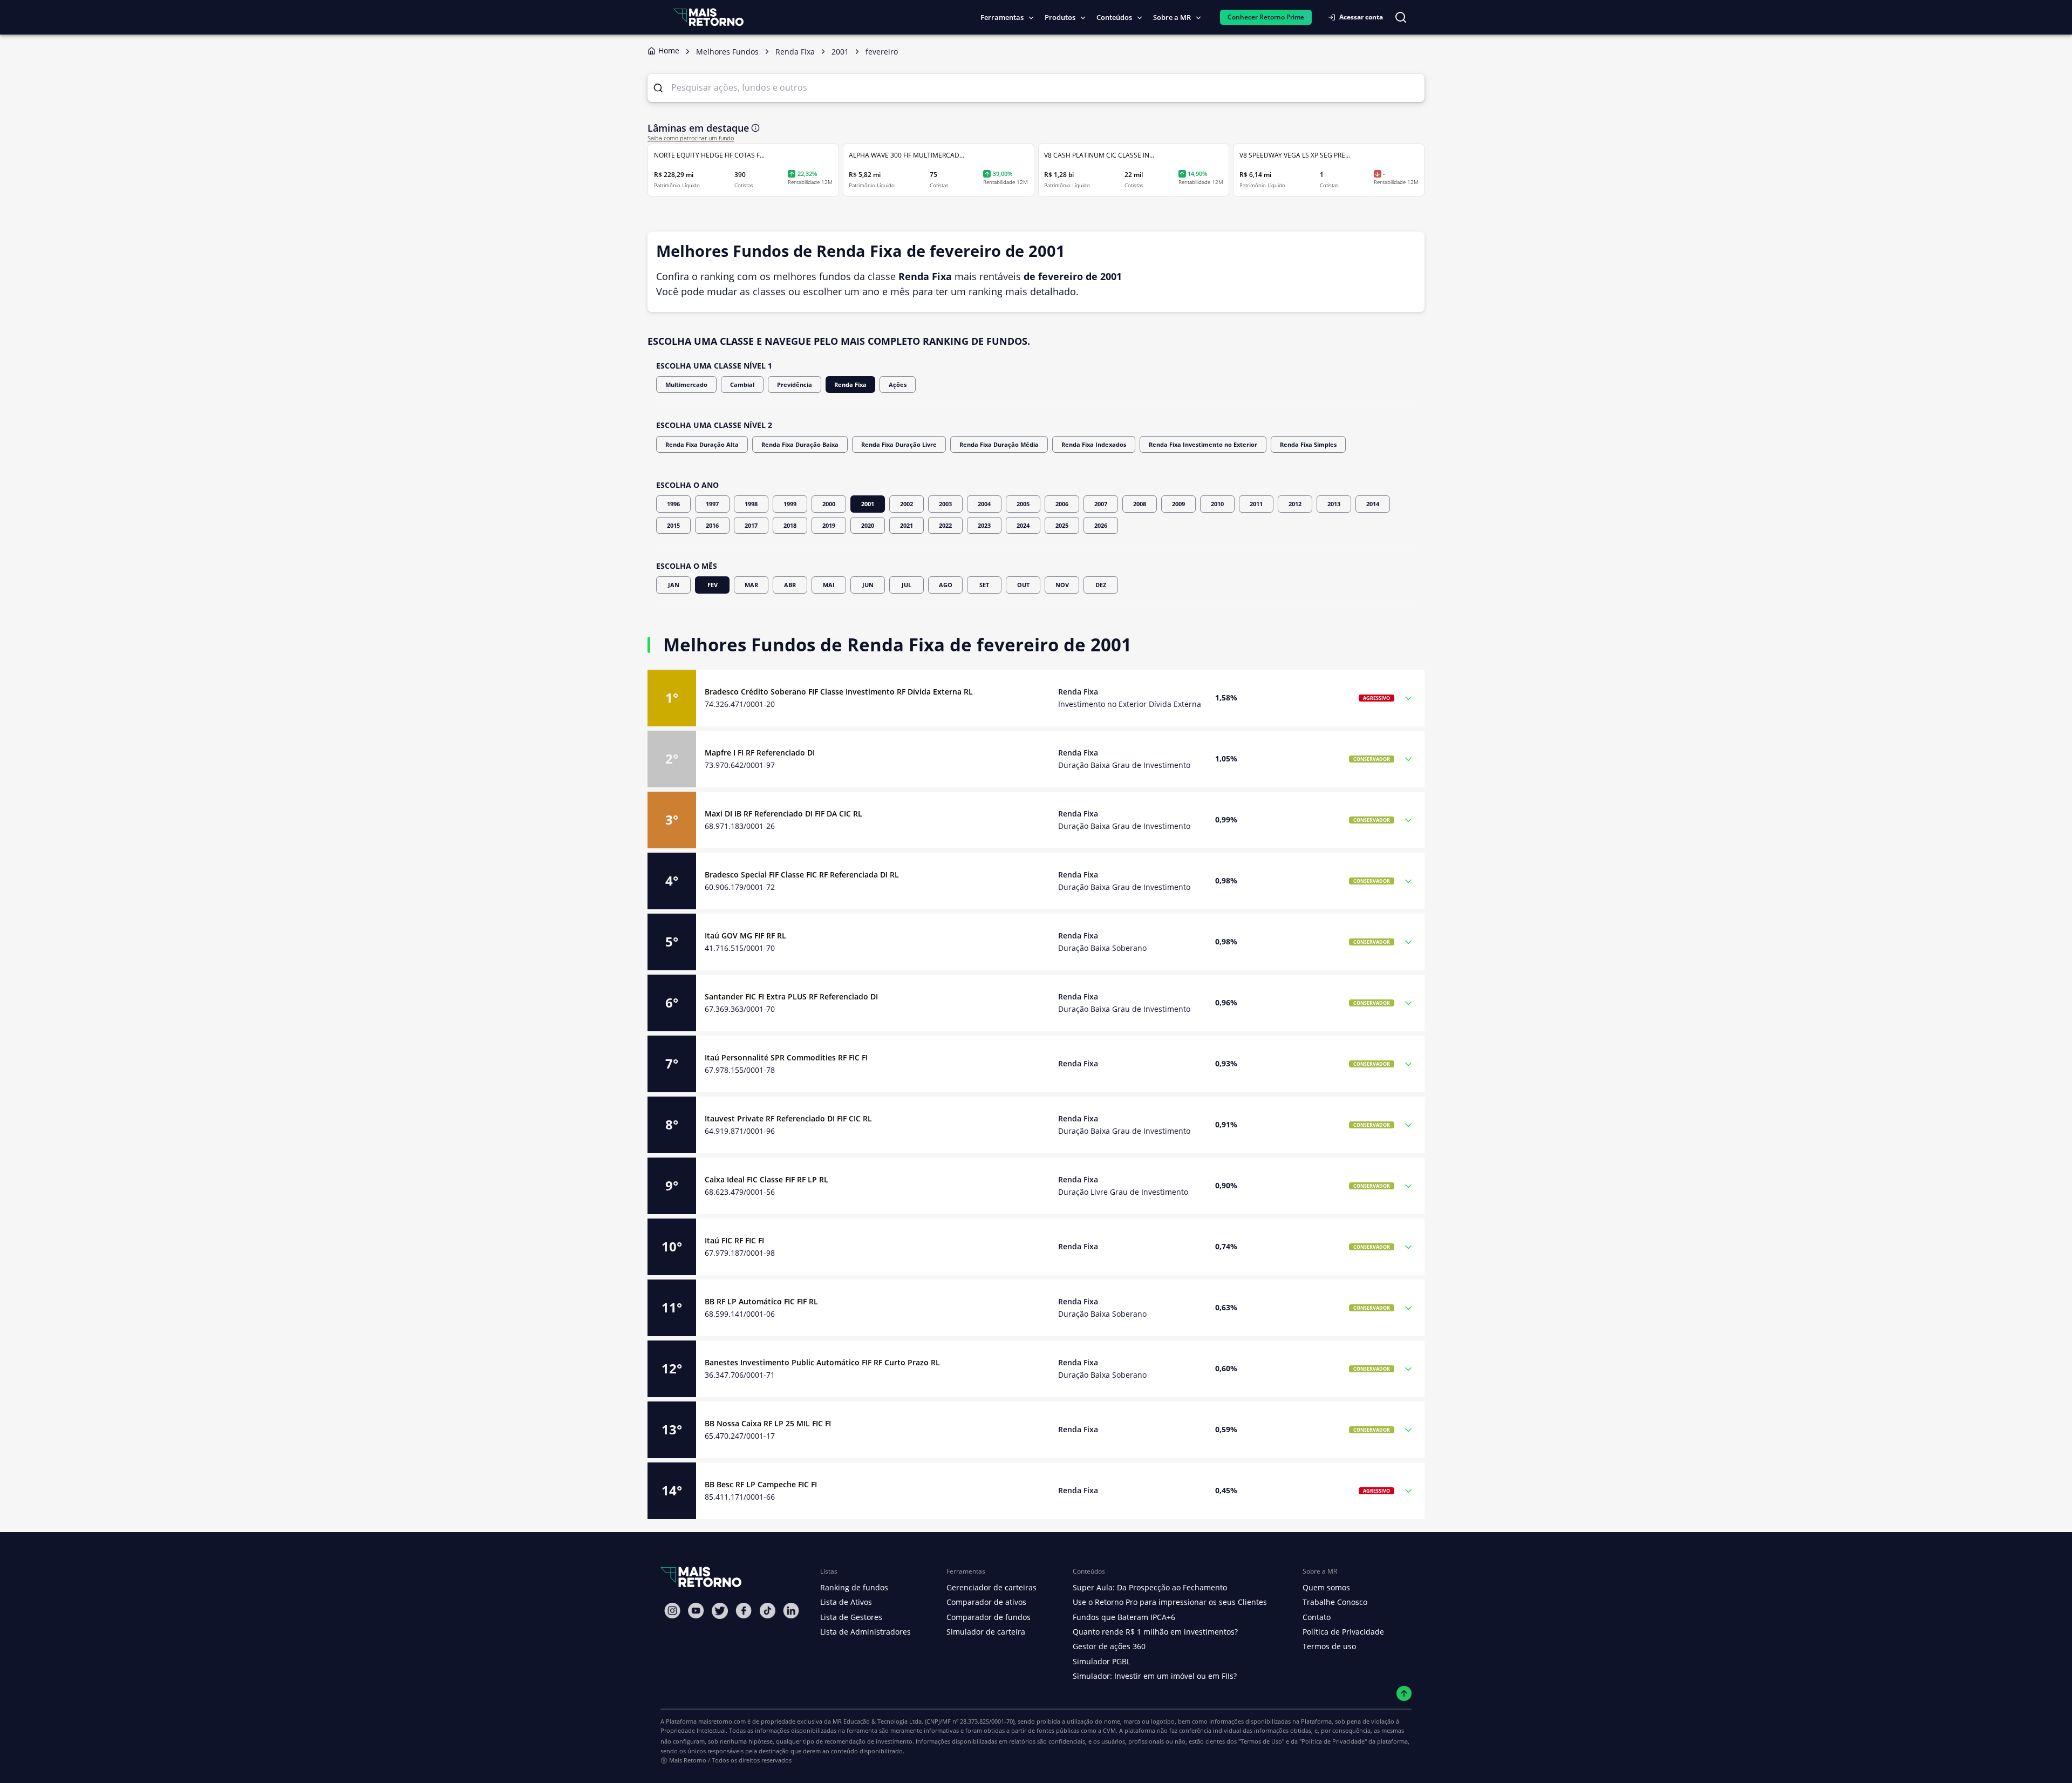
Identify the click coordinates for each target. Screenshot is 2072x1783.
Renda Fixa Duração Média (999, 444)
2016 (712, 525)
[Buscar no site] (1401, 17)
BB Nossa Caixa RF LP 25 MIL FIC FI (768, 1423)
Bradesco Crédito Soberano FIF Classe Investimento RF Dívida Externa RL (839, 692)
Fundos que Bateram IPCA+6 (1124, 1617)
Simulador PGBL (1102, 1661)
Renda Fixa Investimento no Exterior (1203, 444)
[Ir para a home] (708, 17)
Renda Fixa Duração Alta (702, 444)
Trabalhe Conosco (1335, 1602)
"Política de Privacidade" (1333, 1741)
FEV (713, 585)
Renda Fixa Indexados (1094, 444)
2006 (1062, 504)
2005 (1023, 504)
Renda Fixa (850, 384)
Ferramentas (1002, 17)
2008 (1140, 504)
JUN (868, 585)
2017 (751, 525)
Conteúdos (1114, 17)
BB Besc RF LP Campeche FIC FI (761, 1484)
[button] (1036, 698)
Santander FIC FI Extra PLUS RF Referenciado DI (791, 996)
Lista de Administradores (865, 1632)
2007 (1101, 504)
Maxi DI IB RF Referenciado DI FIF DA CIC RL (783, 814)
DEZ (1101, 585)
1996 (673, 504)
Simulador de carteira (986, 1632)
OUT (1023, 585)
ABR (790, 585)
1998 (751, 504)
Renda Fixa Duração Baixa (800, 444)
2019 (829, 525)
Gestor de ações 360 (1109, 1646)
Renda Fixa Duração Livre (899, 444)
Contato (1317, 1617)
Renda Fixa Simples (1308, 444)
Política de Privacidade (1343, 1632)
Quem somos (1326, 1587)
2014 (1373, 504)
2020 (868, 525)
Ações (898, 384)
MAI (829, 585)
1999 (790, 504)
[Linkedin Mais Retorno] (791, 1611)
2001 (868, 504)
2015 (673, 525)
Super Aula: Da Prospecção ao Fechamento (1150, 1587)
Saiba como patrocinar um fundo (691, 138)
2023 (984, 525)
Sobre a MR (1172, 17)
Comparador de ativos (986, 1602)
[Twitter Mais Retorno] (720, 1611)
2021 (906, 525)
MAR (751, 585)
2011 (1256, 504)
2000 (829, 504)
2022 (945, 525)
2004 (984, 504)
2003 (945, 504)
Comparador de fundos (989, 1617)
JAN (674, 585)
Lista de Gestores (851, 1617)
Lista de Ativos (846, 1602)
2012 (1295, 504)
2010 (1217, 504)
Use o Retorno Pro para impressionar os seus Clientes (1170, 1602)
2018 (790, 525)
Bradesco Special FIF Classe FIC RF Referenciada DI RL (802, 875)
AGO (946, 585)
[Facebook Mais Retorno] (744, 1611)
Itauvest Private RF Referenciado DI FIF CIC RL (788, 1118)
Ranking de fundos (854, 1587)
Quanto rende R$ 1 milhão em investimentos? (1155, 1632)
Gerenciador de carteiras (991, 1587)
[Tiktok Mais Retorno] (767, 1611)
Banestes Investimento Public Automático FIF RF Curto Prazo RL (822, 1362)
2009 (1178, 504)
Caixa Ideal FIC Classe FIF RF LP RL (766, 1179)
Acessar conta (1361, 17)
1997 (712, 504)
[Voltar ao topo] (1404, 1694)
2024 (1023, 525)
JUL (906, 585)
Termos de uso (1329, 1646)
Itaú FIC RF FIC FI (734, 1240)
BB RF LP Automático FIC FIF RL (761, 1301)
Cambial (742, 384)
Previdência (795, 384)
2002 (906, 504)
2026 (1101, 525)
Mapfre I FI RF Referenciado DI (760, 753)
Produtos (1060, 17)
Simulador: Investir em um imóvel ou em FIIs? (1155, 1676)
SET (984, 585)
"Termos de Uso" (1261, 1741)
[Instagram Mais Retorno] (672, 1611)
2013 (1334, 504)
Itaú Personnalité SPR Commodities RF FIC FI (786, 1057)
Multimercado (686, 384)
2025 (1062, 525)
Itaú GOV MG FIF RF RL (745, 935)
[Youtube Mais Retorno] (696, 1611)
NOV (1062, 585)
